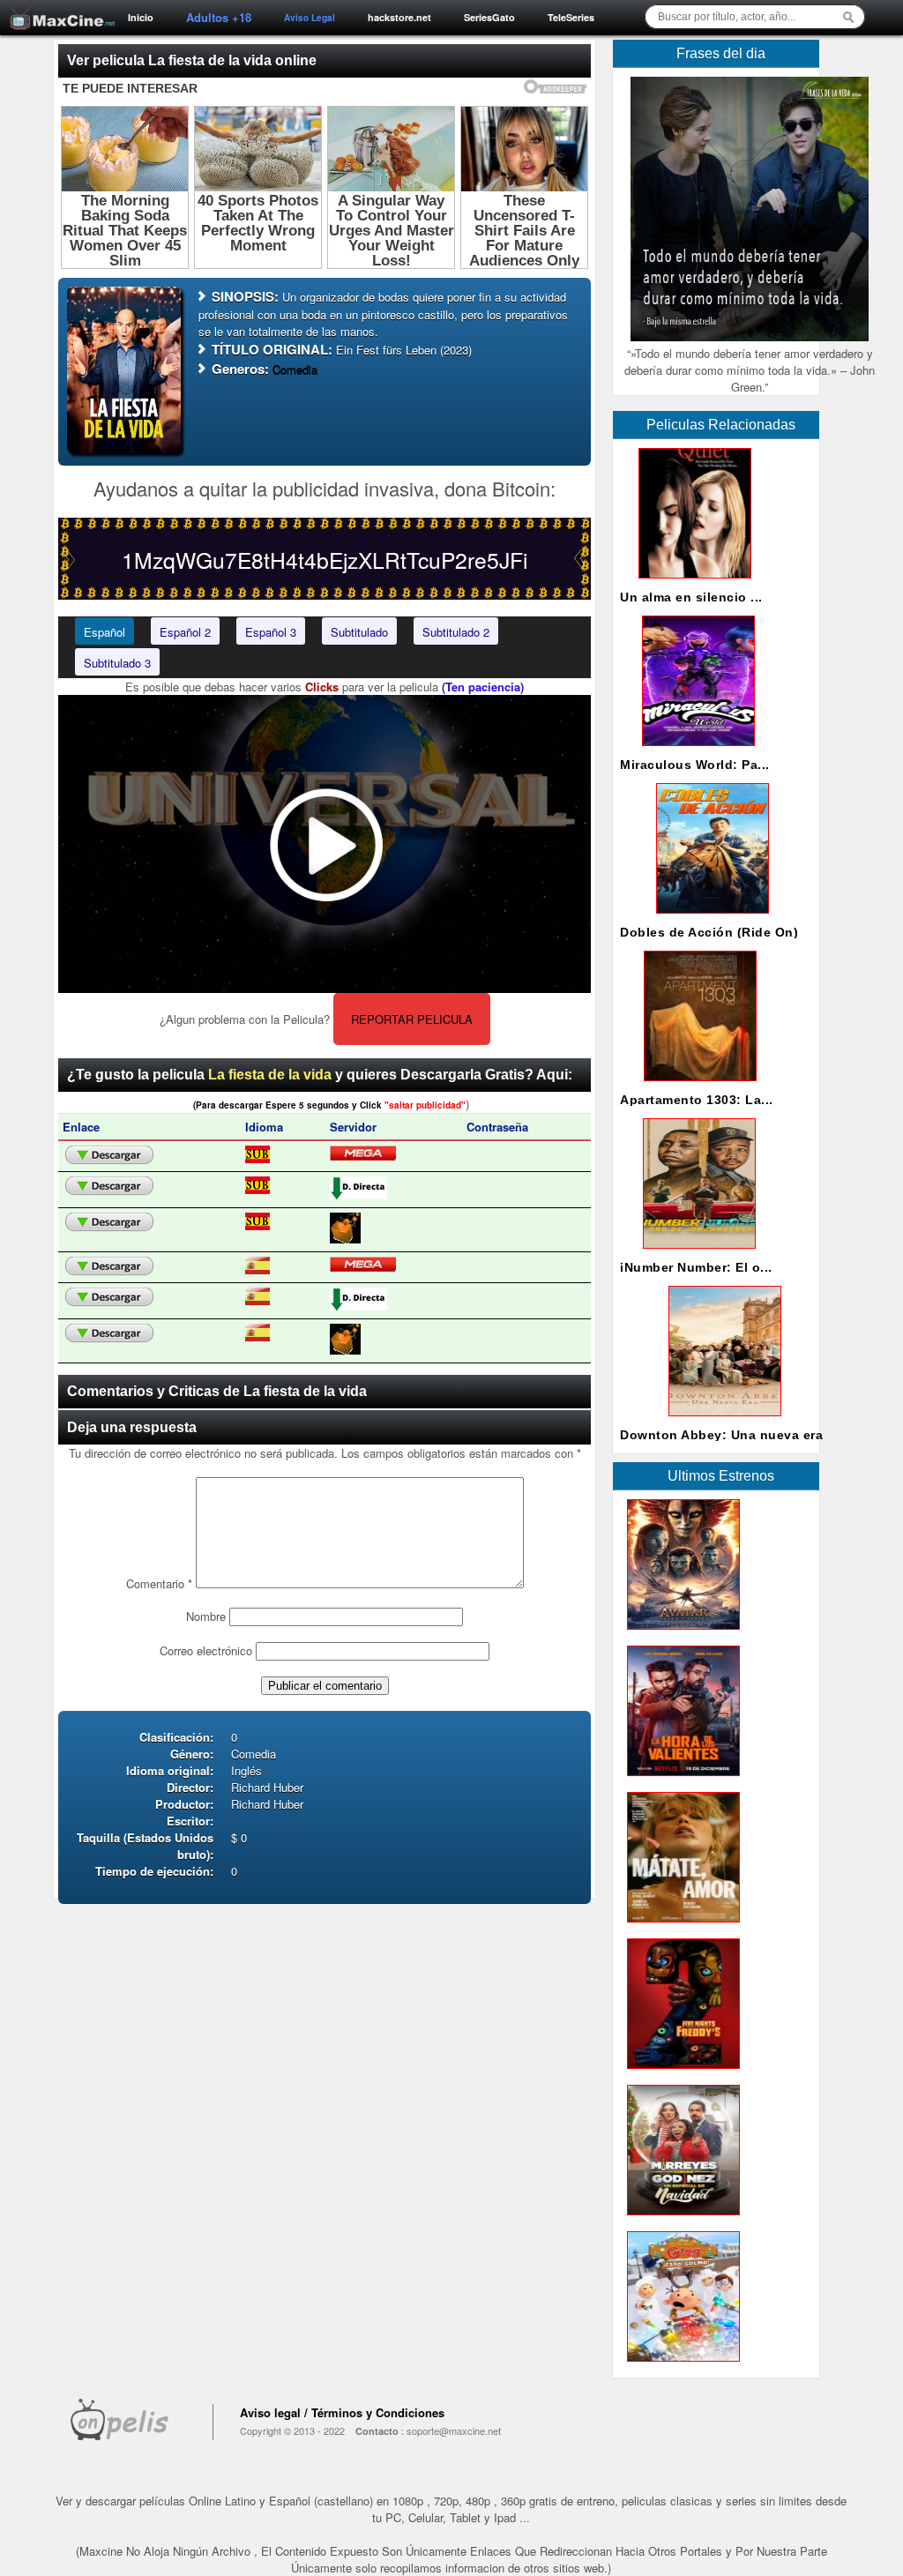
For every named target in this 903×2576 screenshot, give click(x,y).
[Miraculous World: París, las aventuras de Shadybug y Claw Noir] (695, 750)
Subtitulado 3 (117, 663)
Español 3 (271, 632)
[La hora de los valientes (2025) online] (680, 1780)
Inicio (141, 17)
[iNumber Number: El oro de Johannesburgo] (696, 1253)
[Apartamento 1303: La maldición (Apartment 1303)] (697, 1085)
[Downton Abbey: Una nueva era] (721, 1420)
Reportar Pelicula (412, 1019)
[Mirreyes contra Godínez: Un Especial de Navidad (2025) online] (680, 2219)
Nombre (206, 1616)
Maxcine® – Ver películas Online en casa (57, 7)
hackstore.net (399, 17)
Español (104, 632)
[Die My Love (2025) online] (680, 1926)
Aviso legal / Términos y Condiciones (342, 2412)
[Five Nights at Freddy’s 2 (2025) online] (680, 2073)
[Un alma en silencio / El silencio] (691, 582)
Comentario (159, 1583)
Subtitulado (359, 632)
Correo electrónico (206, 1650)
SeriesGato (489, 17)
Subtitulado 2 (456, 632)
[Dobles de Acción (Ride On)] (709, 918)
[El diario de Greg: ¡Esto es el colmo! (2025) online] (680, 2366)
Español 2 (185, 632)
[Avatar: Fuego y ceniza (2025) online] (680, 1634)
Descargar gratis (109, 1155)
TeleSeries (571, 17)
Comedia (295, 369)
